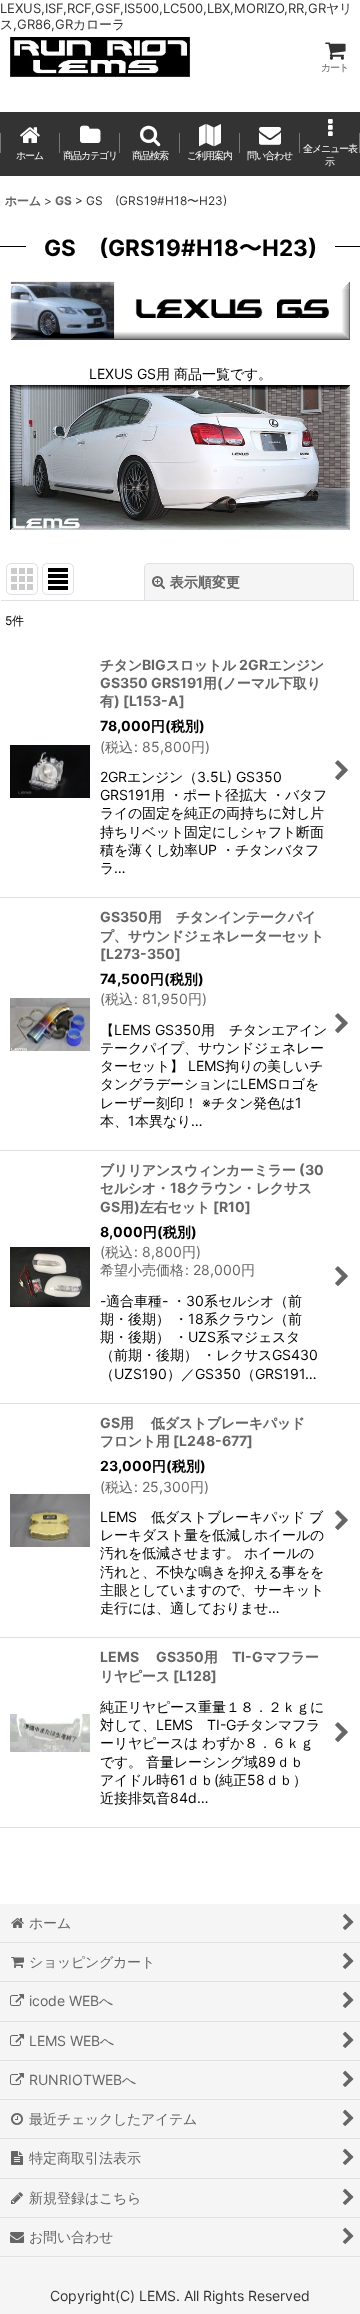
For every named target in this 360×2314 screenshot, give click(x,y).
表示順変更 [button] (205, 581)
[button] (150, 144)
